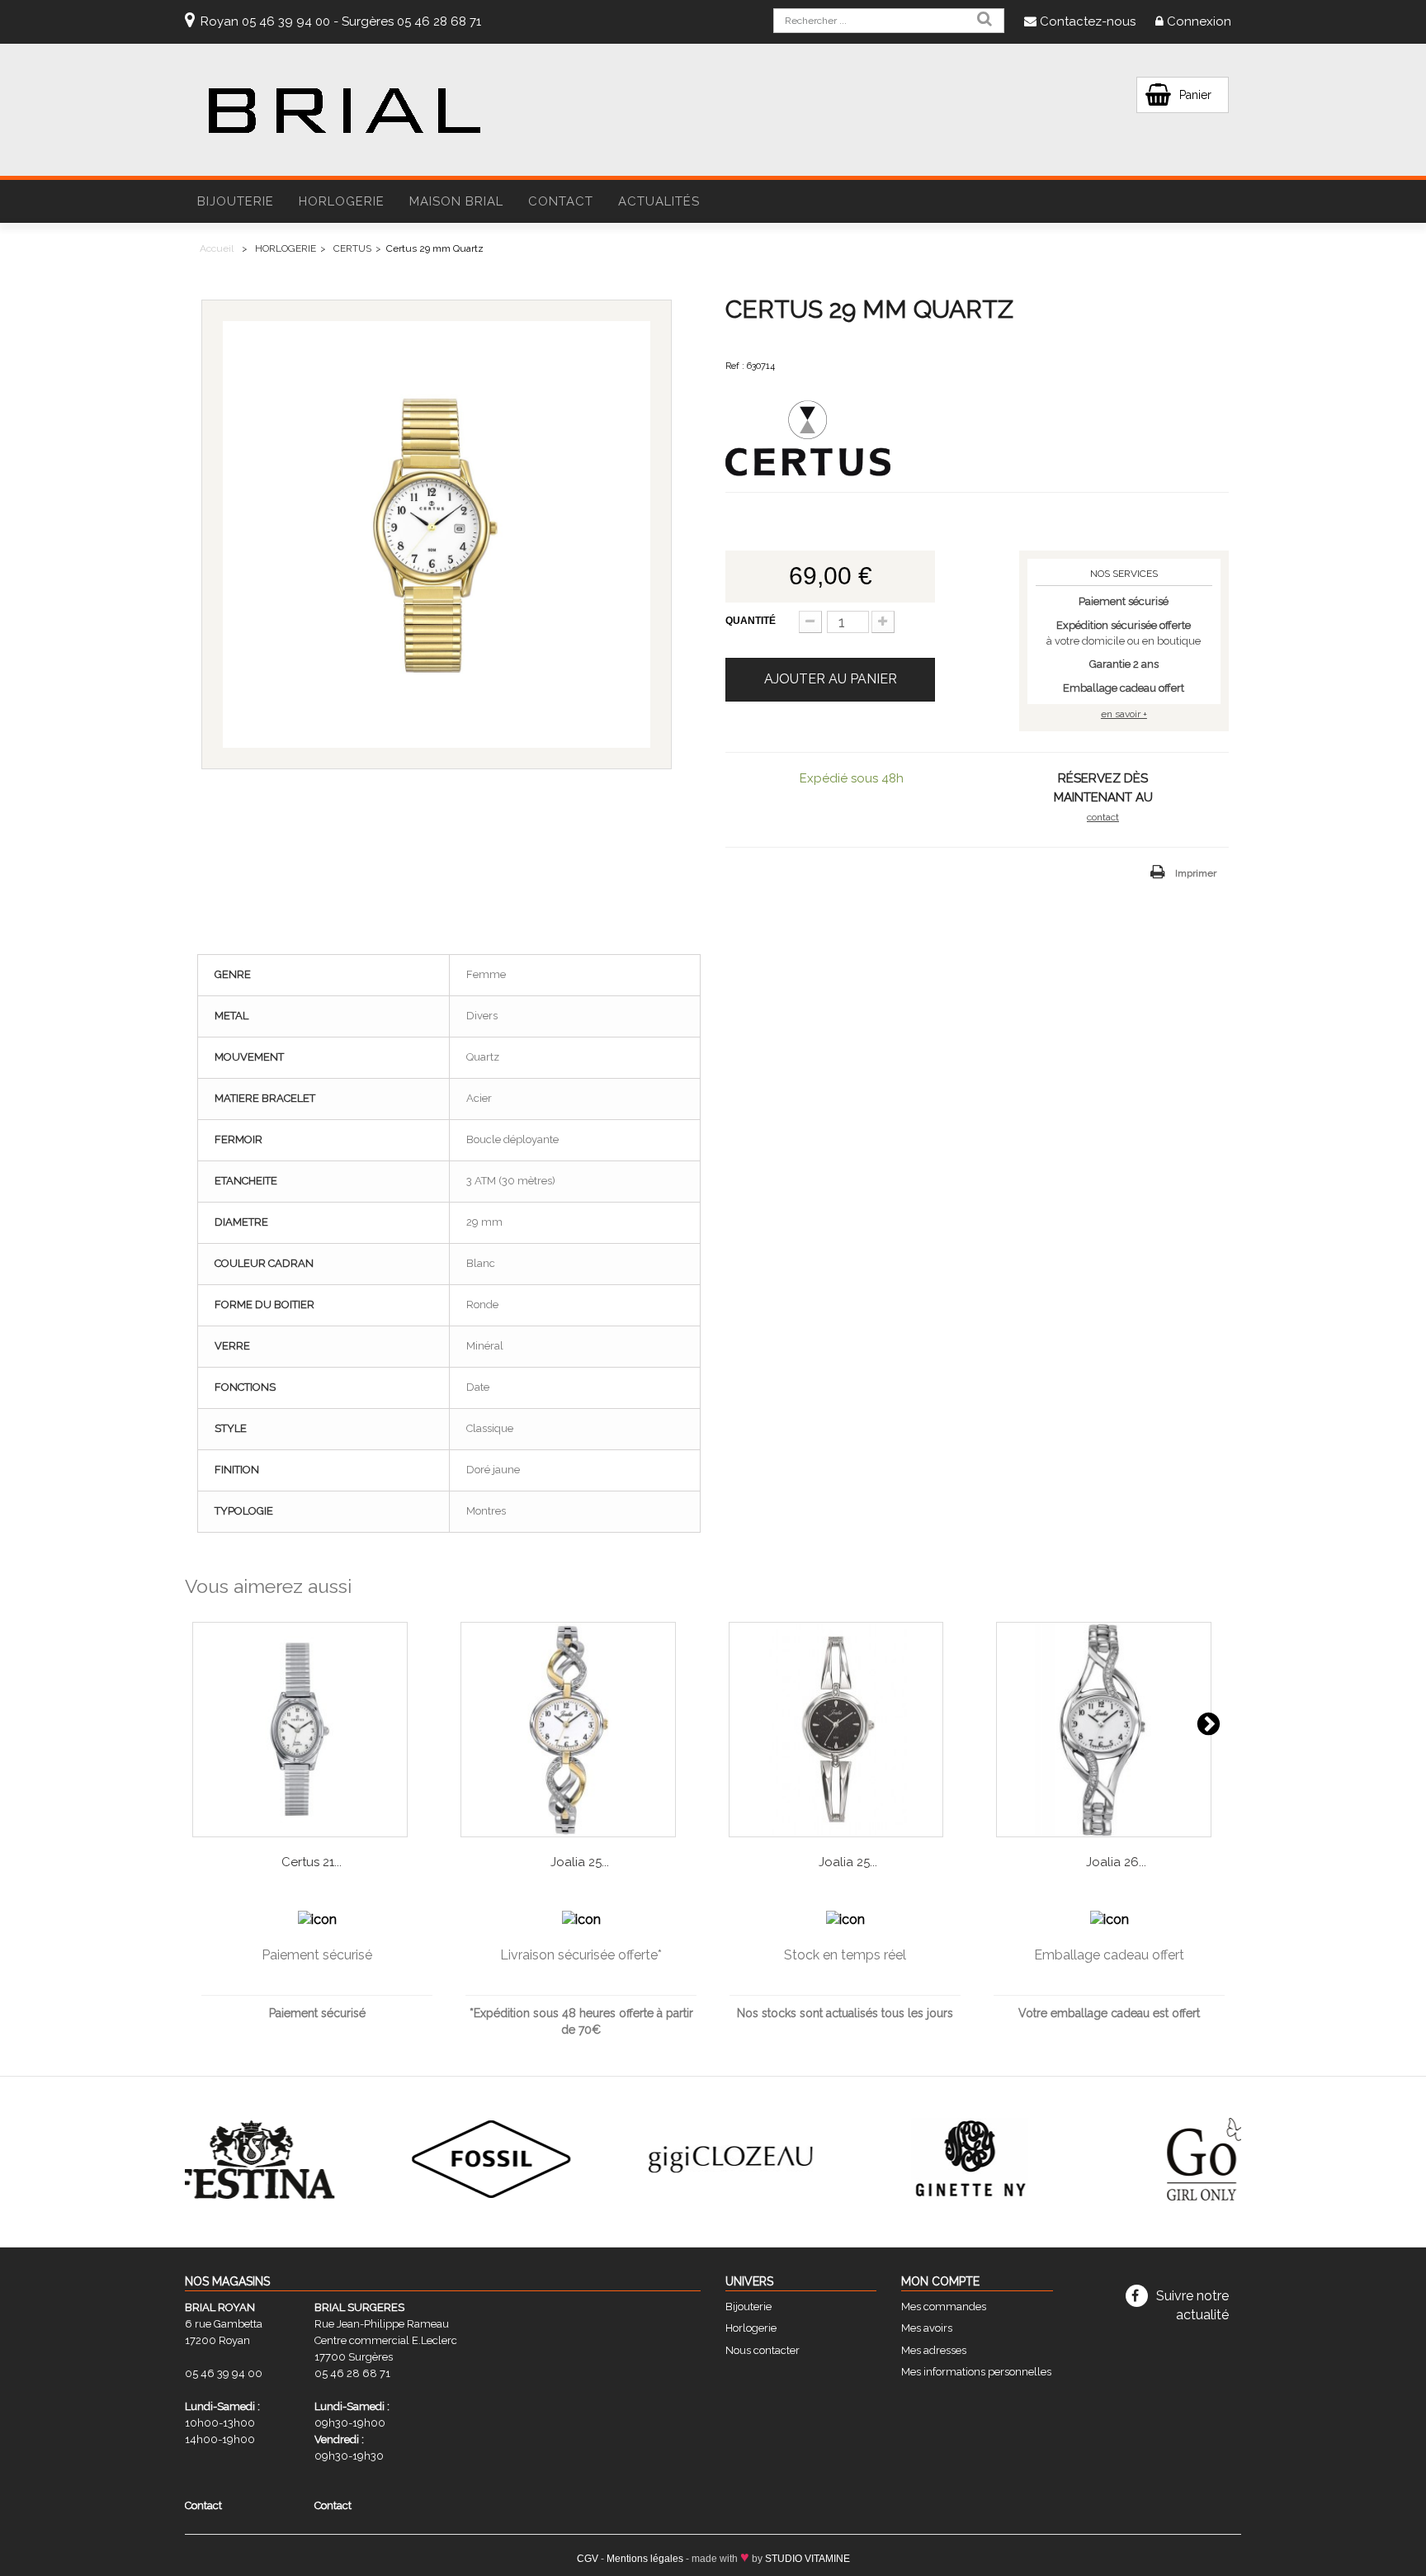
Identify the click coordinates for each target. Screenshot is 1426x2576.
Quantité (751, 621)
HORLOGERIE (342, 201)
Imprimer (1196, 873)
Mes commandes (944, 2307)
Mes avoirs (927, 2328)
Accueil (217, 248)
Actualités (659, 201)
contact (1103, 817)
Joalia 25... (580, 1862)
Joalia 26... (1116, 1862)
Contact (561, 201)
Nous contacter (763, 2350)
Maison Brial (456, 201)
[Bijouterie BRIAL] (344, 111)
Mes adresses (934, 2350)
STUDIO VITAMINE (807, 2559)
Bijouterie (748, 2307)
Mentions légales (645, 2559)
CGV (588, 2559)
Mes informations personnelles (976, 2372)
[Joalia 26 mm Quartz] (1116, 1730)
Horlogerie (751, 2328)
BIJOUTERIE (236, 201)
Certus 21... (312, 1862)
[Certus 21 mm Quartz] (312, 1730)
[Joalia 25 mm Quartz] (580, 1730)
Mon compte (940, 2281)
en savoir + (1124, 714)
